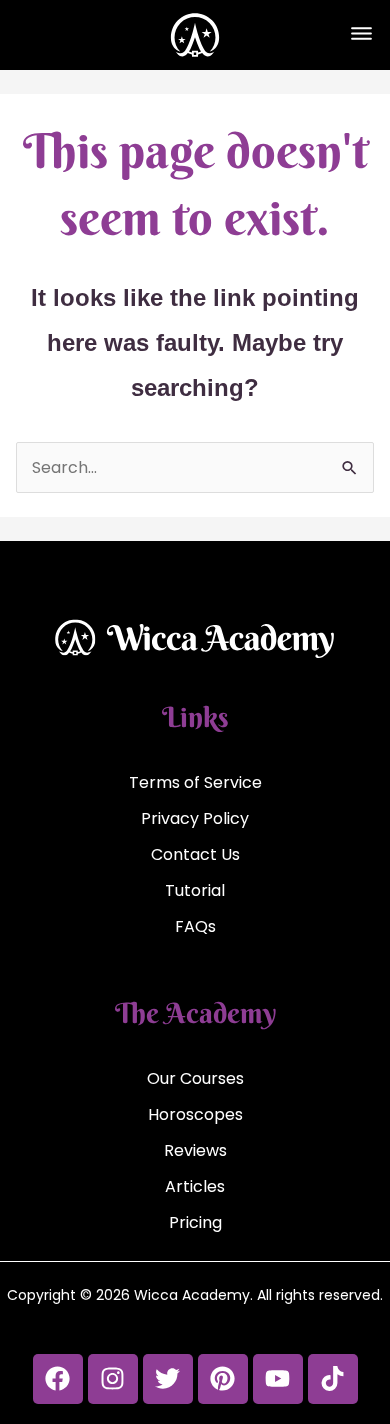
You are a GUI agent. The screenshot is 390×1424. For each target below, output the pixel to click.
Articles (195, 1186)
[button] (361, 35)
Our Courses (195, 1078)
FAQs (195, 926)
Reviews (195, 1150)
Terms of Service (195, 782)
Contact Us (195, 854)
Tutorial (195, 890)
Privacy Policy (195, 818)
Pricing (195, 1222)
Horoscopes (195, 1114)
